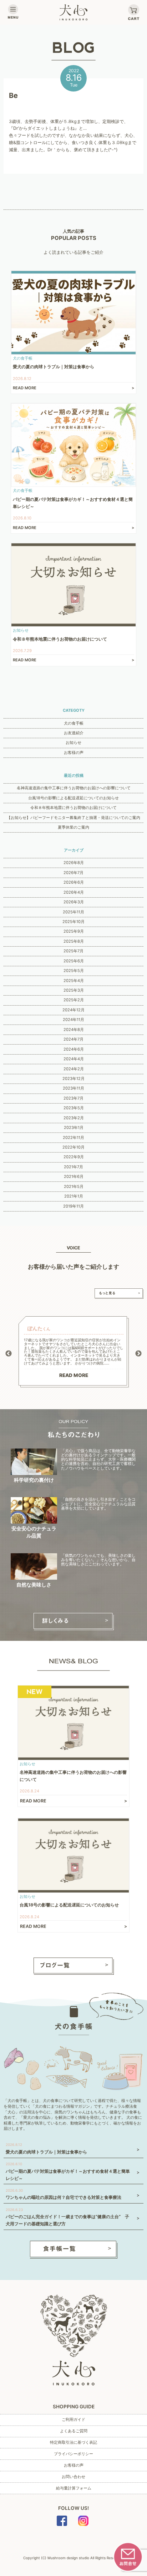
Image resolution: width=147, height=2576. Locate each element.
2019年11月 (73, 1206)
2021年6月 (74, 1176)
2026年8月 (74, 863)
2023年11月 (73, 1088)
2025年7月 (73, 951)
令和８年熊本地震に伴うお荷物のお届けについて (73, 808)
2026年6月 (74, 882)
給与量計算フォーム (74, 2488)
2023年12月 (73, 1079)
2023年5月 (74, 1108)
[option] (74, 1352)
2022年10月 (73, 1147)
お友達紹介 (74, 733)
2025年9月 (74, 931)
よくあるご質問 (74, 2431)
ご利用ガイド (73, 2419)
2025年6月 (74, 961)
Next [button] (138, 1354)
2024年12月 (73, 1010)
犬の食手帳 (74, 723)
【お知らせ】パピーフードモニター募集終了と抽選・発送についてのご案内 (73, 818)
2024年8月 (74, 1030)
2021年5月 (74, 1186)
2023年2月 (74, 1118)
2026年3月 (74, 902)
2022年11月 (73, 1138)
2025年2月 (74, 1000)
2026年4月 (74, 892)
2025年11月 (73, 912)
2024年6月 (74, 1049)
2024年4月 (74, 1059)
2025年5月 (74, 971)
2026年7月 (73, 873)
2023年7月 (73, 1098)
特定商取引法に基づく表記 (73, 2442)
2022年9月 (74, 1157)
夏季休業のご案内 (73, 827)
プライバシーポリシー (73, 2454)
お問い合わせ (73, 2477)
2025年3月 (74, 990)
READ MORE (74, 1375)
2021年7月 (73, 1167)
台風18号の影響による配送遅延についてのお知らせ (73, 798)
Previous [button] (9, 1354)
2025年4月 (74, 981)
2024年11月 (73, 1020)
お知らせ (73, 742)
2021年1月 (74, 1196)
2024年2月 (74, 1069)
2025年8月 (74, 941)
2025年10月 (73, 922)
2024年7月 (73, 1039)
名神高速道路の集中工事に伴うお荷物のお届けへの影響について (74, 788)
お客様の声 (74, 752)
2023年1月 (74, 1127)
